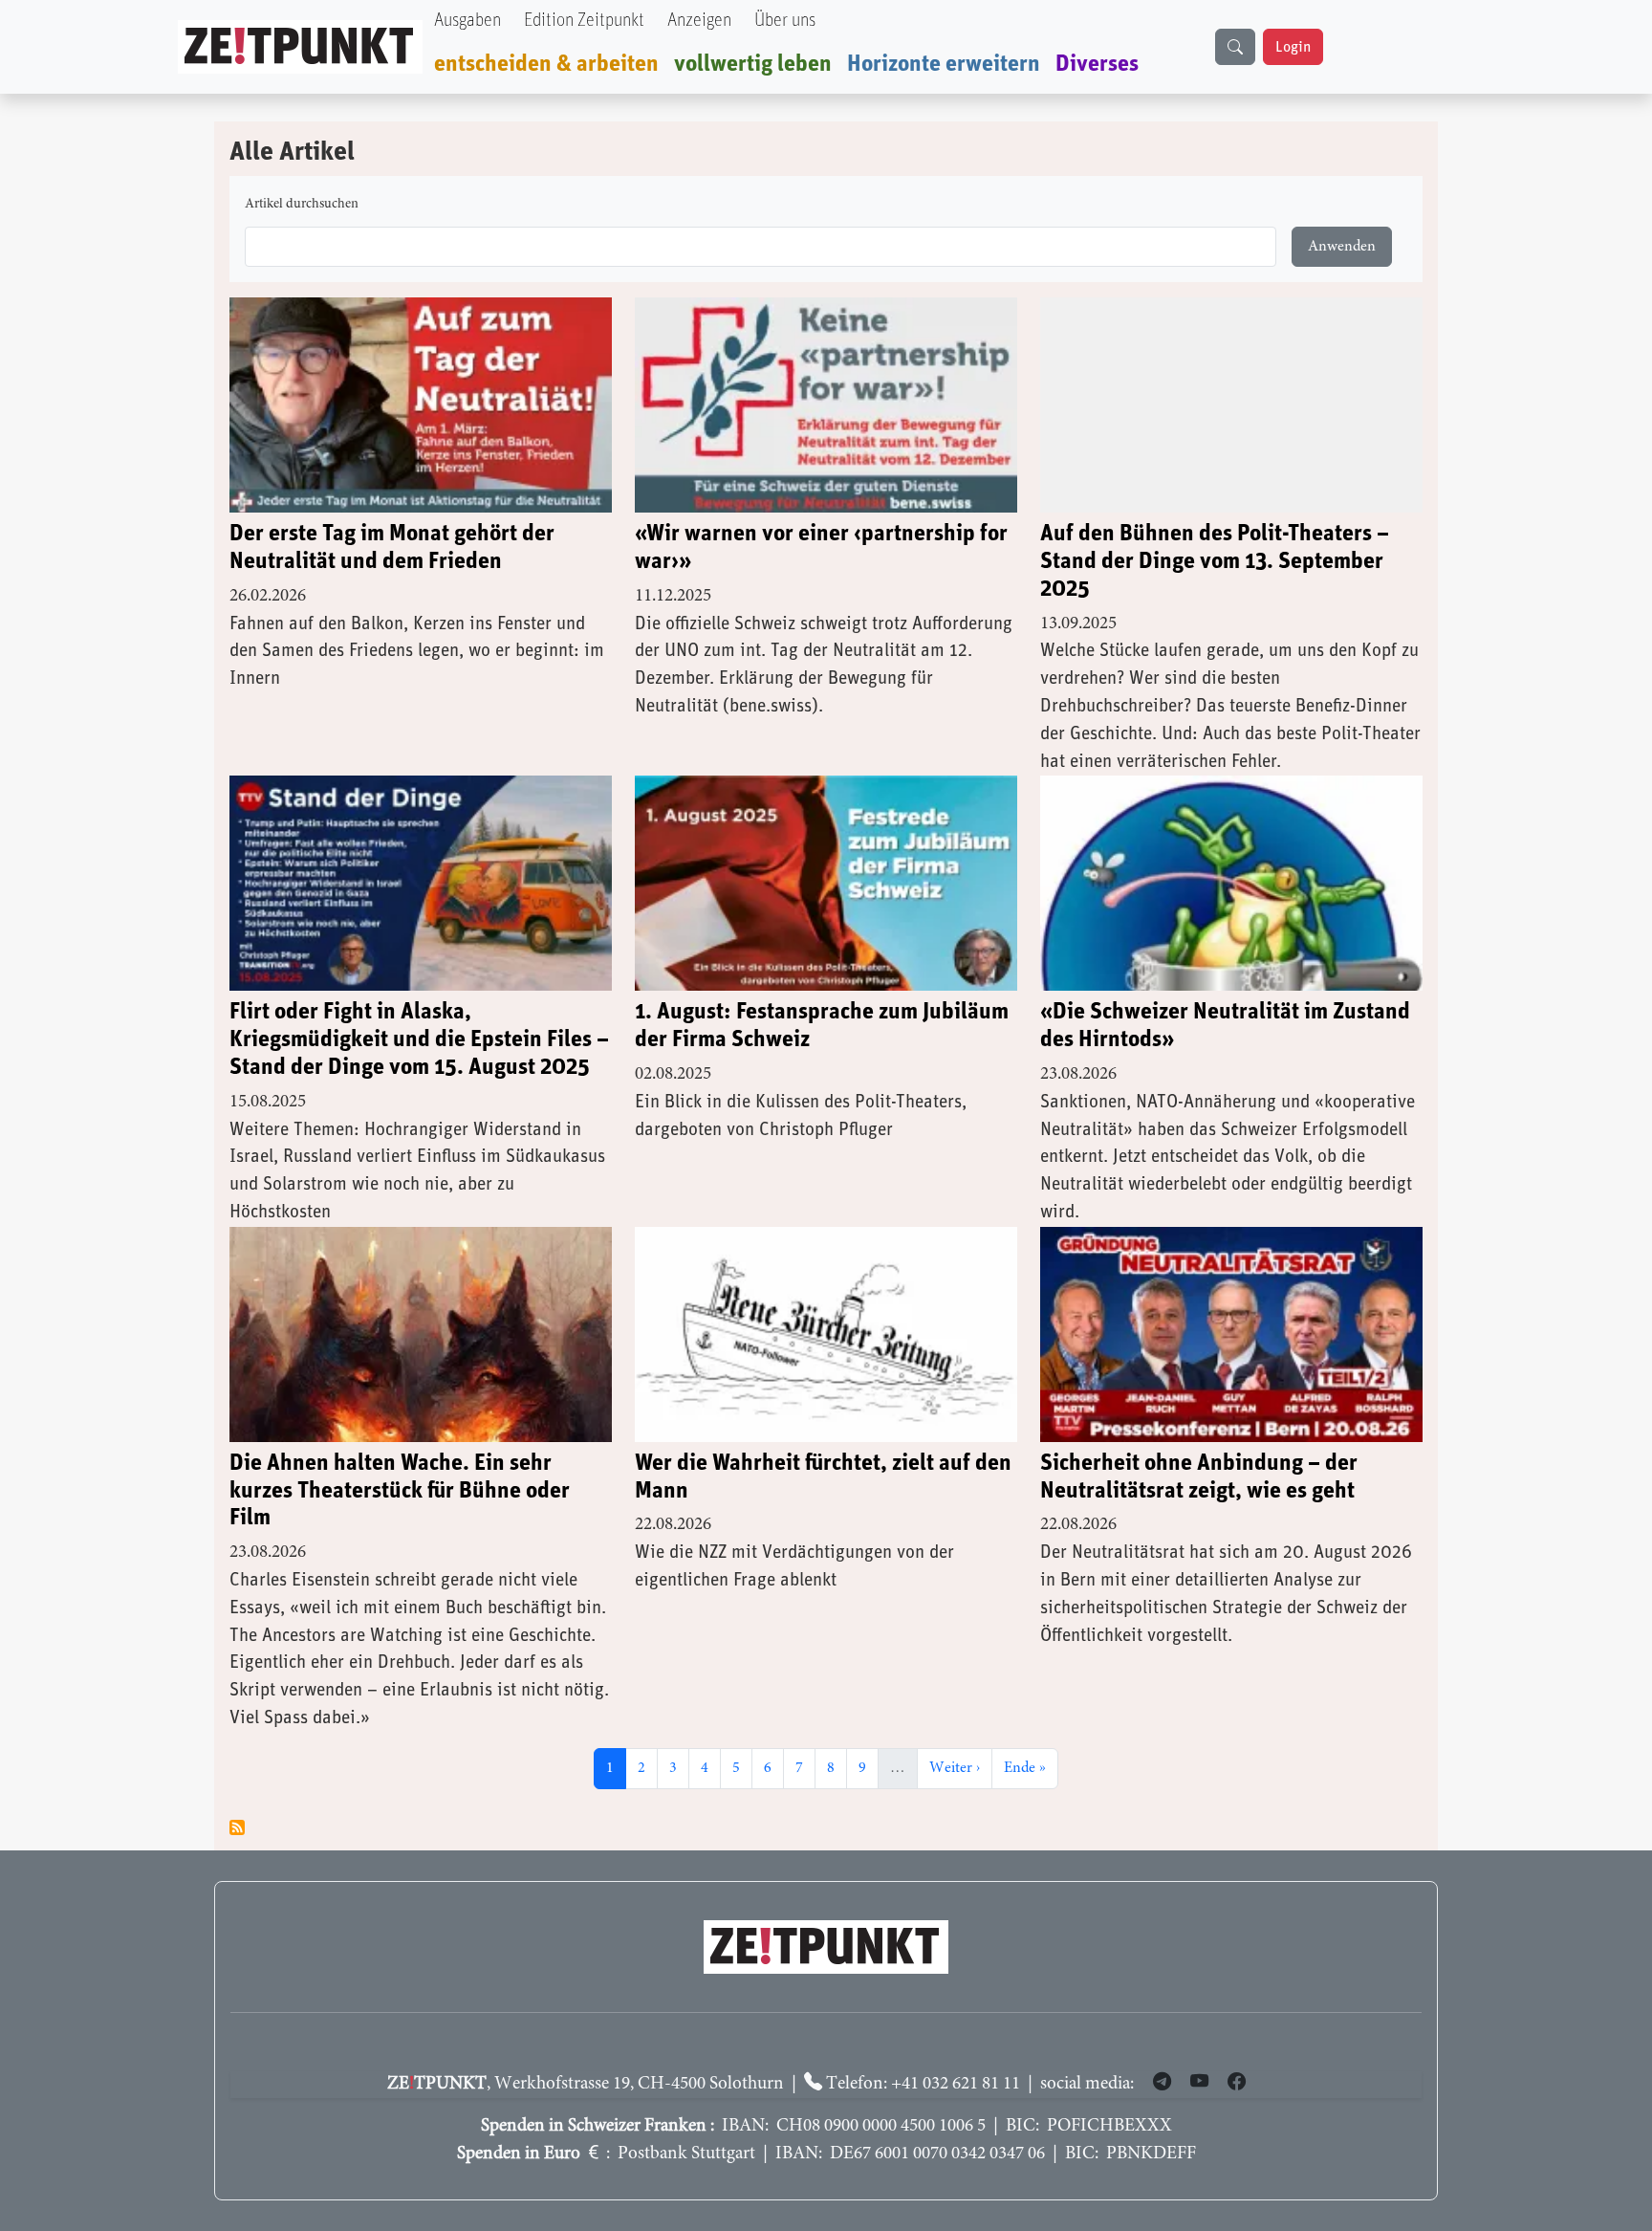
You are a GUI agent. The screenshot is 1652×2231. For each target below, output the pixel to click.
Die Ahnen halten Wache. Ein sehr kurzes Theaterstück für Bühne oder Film (400, 1491)
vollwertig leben (753, 64)
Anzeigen (699, 21)
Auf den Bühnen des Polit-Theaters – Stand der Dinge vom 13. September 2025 (1215, 561)
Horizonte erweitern (944, 64)
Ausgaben (467, 21)
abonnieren (237, 1827)
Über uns (785, 21)
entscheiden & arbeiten (546, 64)
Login (1293, 47)
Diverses (1097, 64)
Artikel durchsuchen (302, 205)
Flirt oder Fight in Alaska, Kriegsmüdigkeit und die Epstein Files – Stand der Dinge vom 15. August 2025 (419, 1039)
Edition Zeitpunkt (584, 21)
